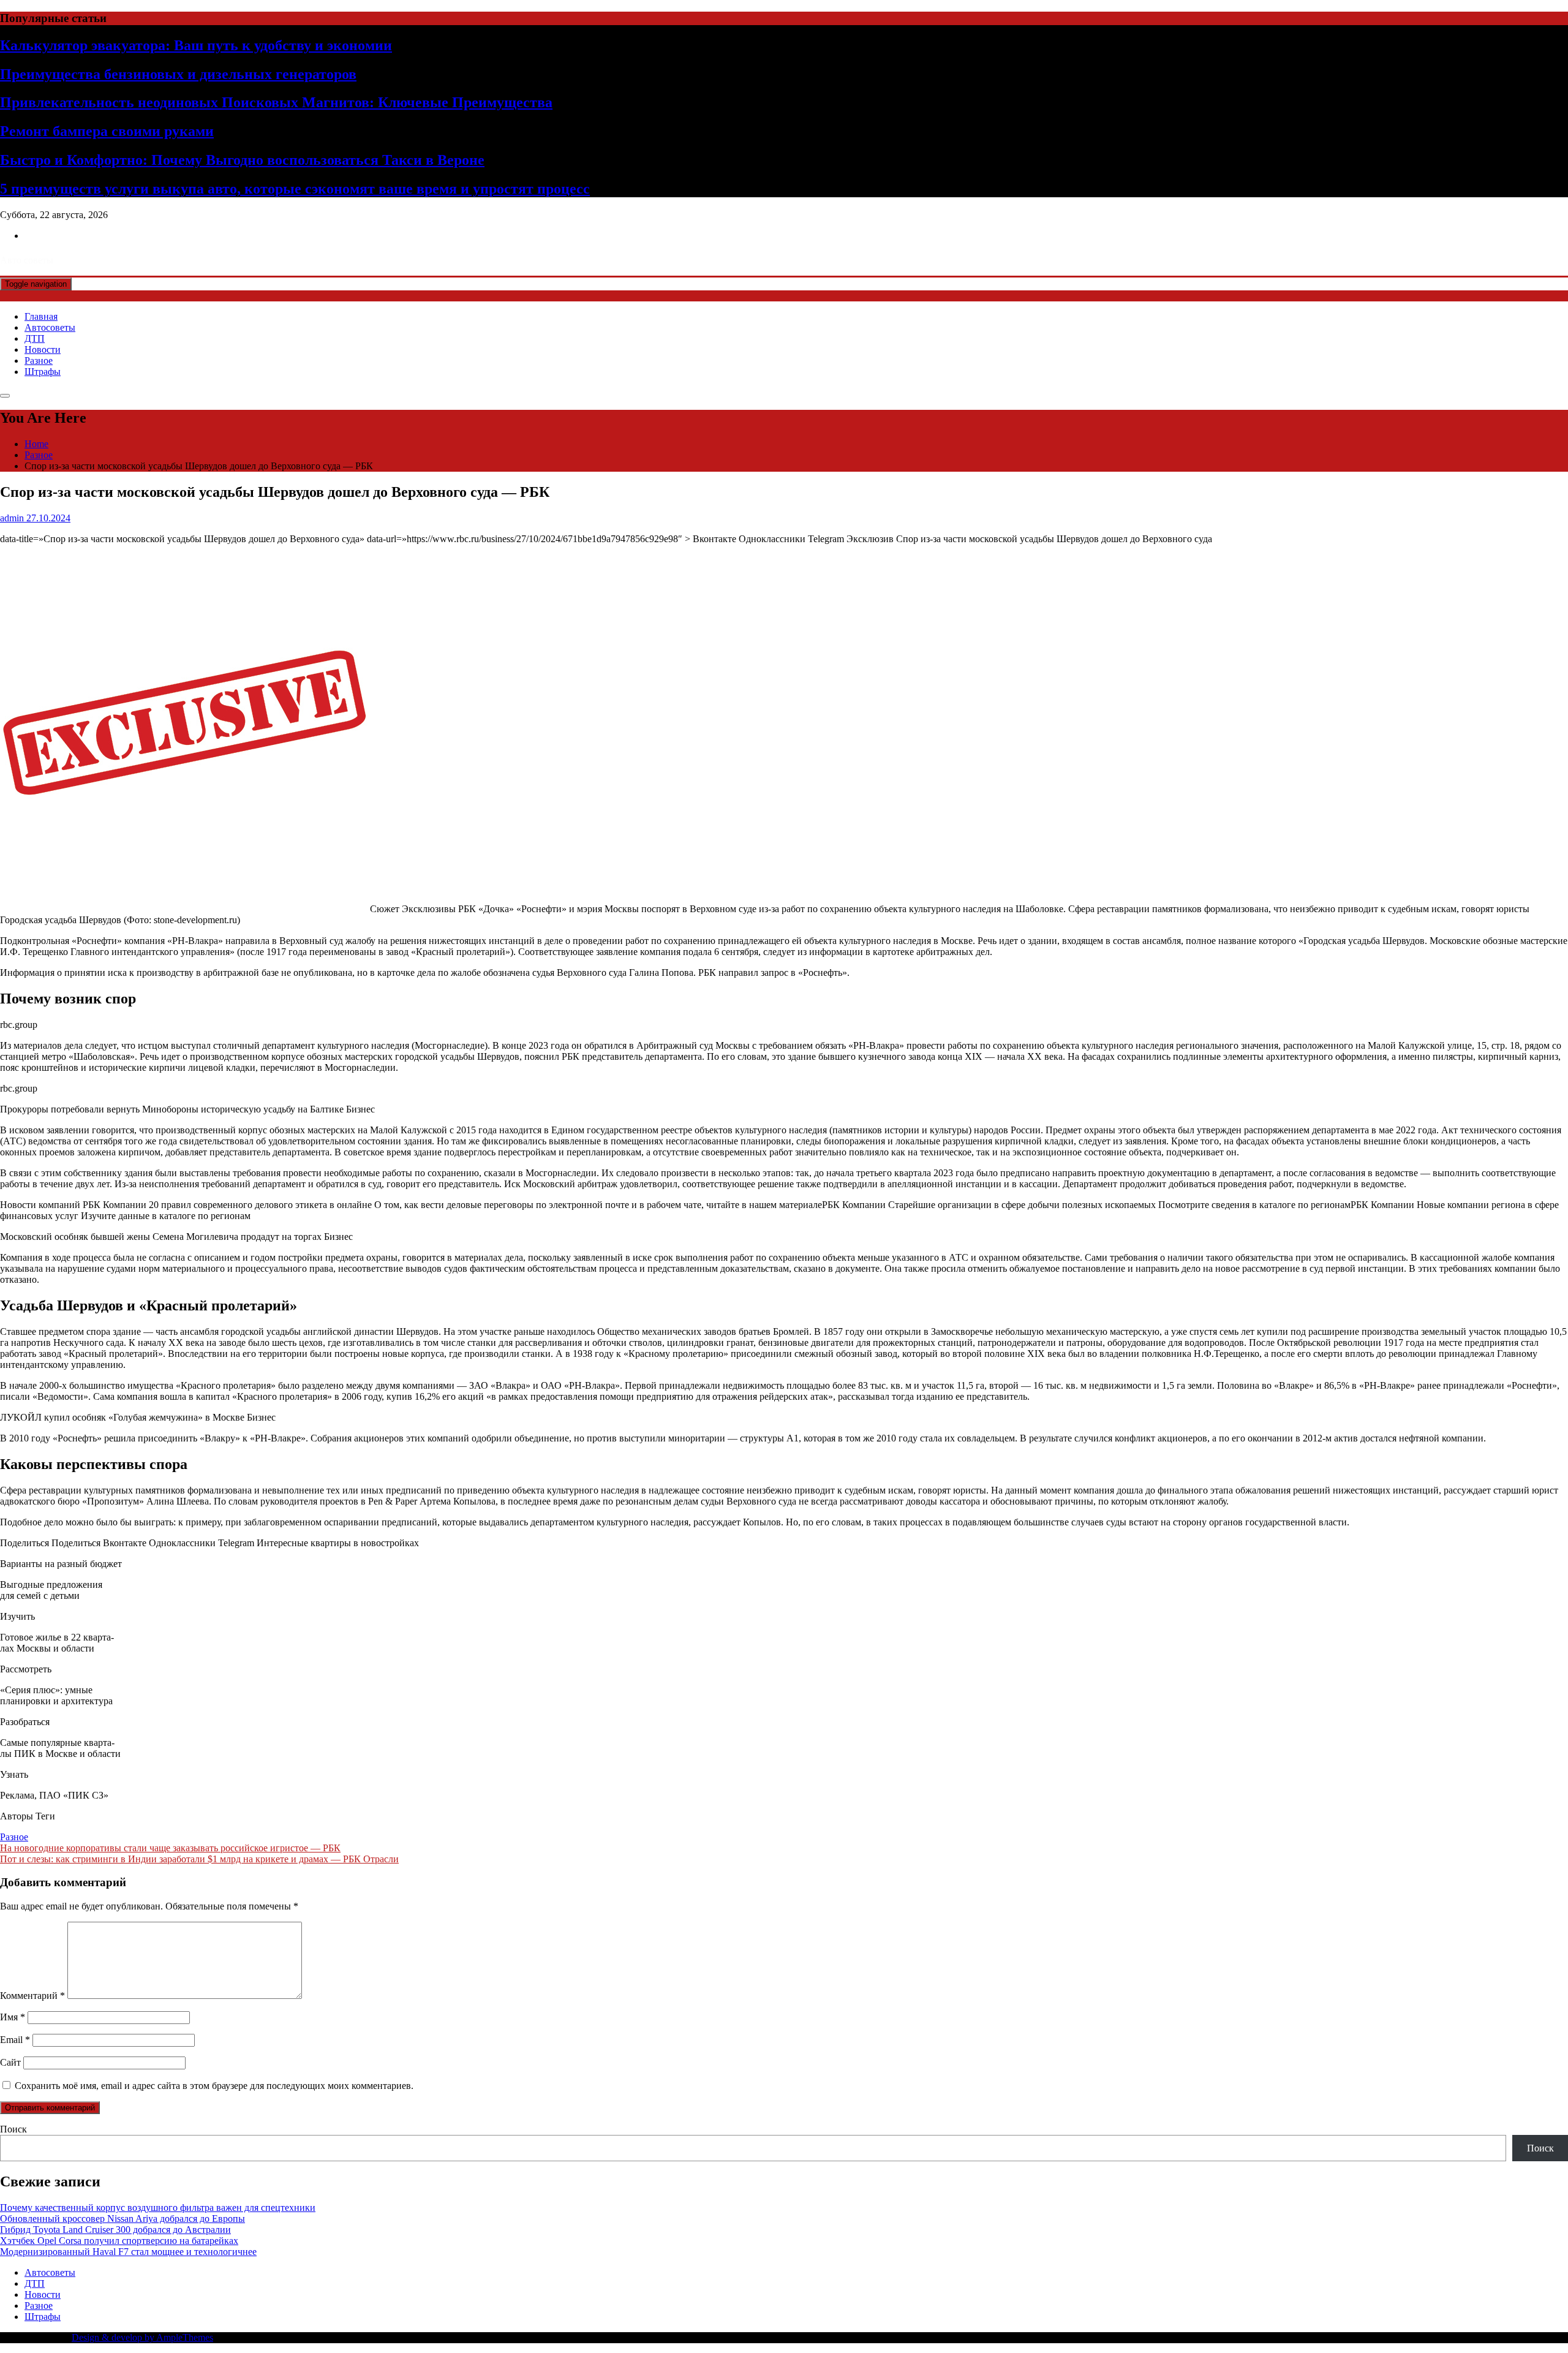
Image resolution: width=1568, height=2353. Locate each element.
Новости (43, 349)
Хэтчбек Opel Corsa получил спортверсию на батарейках (119, 2241)
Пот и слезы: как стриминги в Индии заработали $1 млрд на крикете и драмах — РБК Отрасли (199, 1859)
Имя (13, 2017)
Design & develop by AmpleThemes (142, 2337)
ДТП (35, 338)
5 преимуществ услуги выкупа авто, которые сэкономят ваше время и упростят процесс (295, 189)
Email (15, 2040)
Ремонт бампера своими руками (107, 131)
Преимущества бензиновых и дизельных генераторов (178, 74)
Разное (39, 361)
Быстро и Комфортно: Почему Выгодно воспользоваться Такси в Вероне (242, 160)
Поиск (13, 2129)
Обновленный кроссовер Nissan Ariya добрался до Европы (123, 2219)
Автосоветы (50, 327)
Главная (41, 316)
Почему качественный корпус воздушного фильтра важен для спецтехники (158, 2208)
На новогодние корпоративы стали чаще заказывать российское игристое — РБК (170, 1848)
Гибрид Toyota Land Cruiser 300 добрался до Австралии (115, 2230)
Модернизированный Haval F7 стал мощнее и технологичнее (128, 2252)
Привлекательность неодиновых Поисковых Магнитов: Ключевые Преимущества (276, 102)
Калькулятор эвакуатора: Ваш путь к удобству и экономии (196, 45)
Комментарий (32, 1996)
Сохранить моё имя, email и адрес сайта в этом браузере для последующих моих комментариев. (214, 2086)
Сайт (10, 2062)
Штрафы (43, 372)
